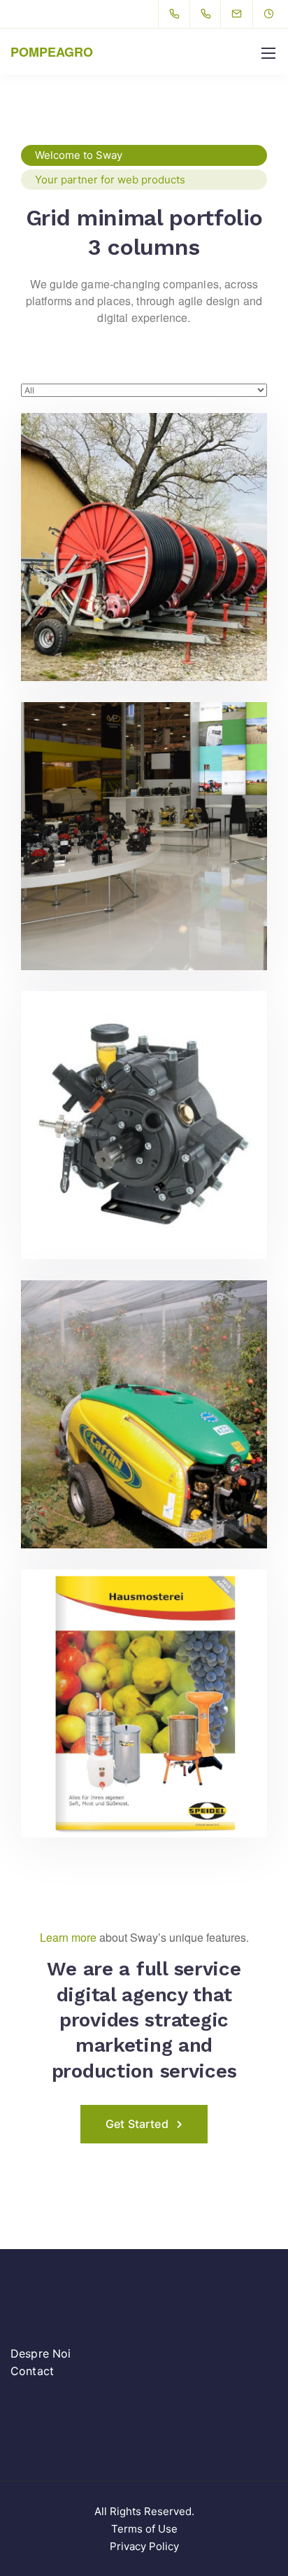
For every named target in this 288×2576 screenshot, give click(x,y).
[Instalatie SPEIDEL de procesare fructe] (144, 1703)
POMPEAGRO (52, 52)
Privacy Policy (144, 2546)
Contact (32, 2371)
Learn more (68, 1937)
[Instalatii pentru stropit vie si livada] (144, 1414)
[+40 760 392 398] (209, 14)
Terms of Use (144, 2529)
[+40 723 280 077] (177, 14)
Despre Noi (41, 2353)
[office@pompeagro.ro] (245, 14)
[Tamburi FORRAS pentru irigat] (144, 547)
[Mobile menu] (268, 53)
